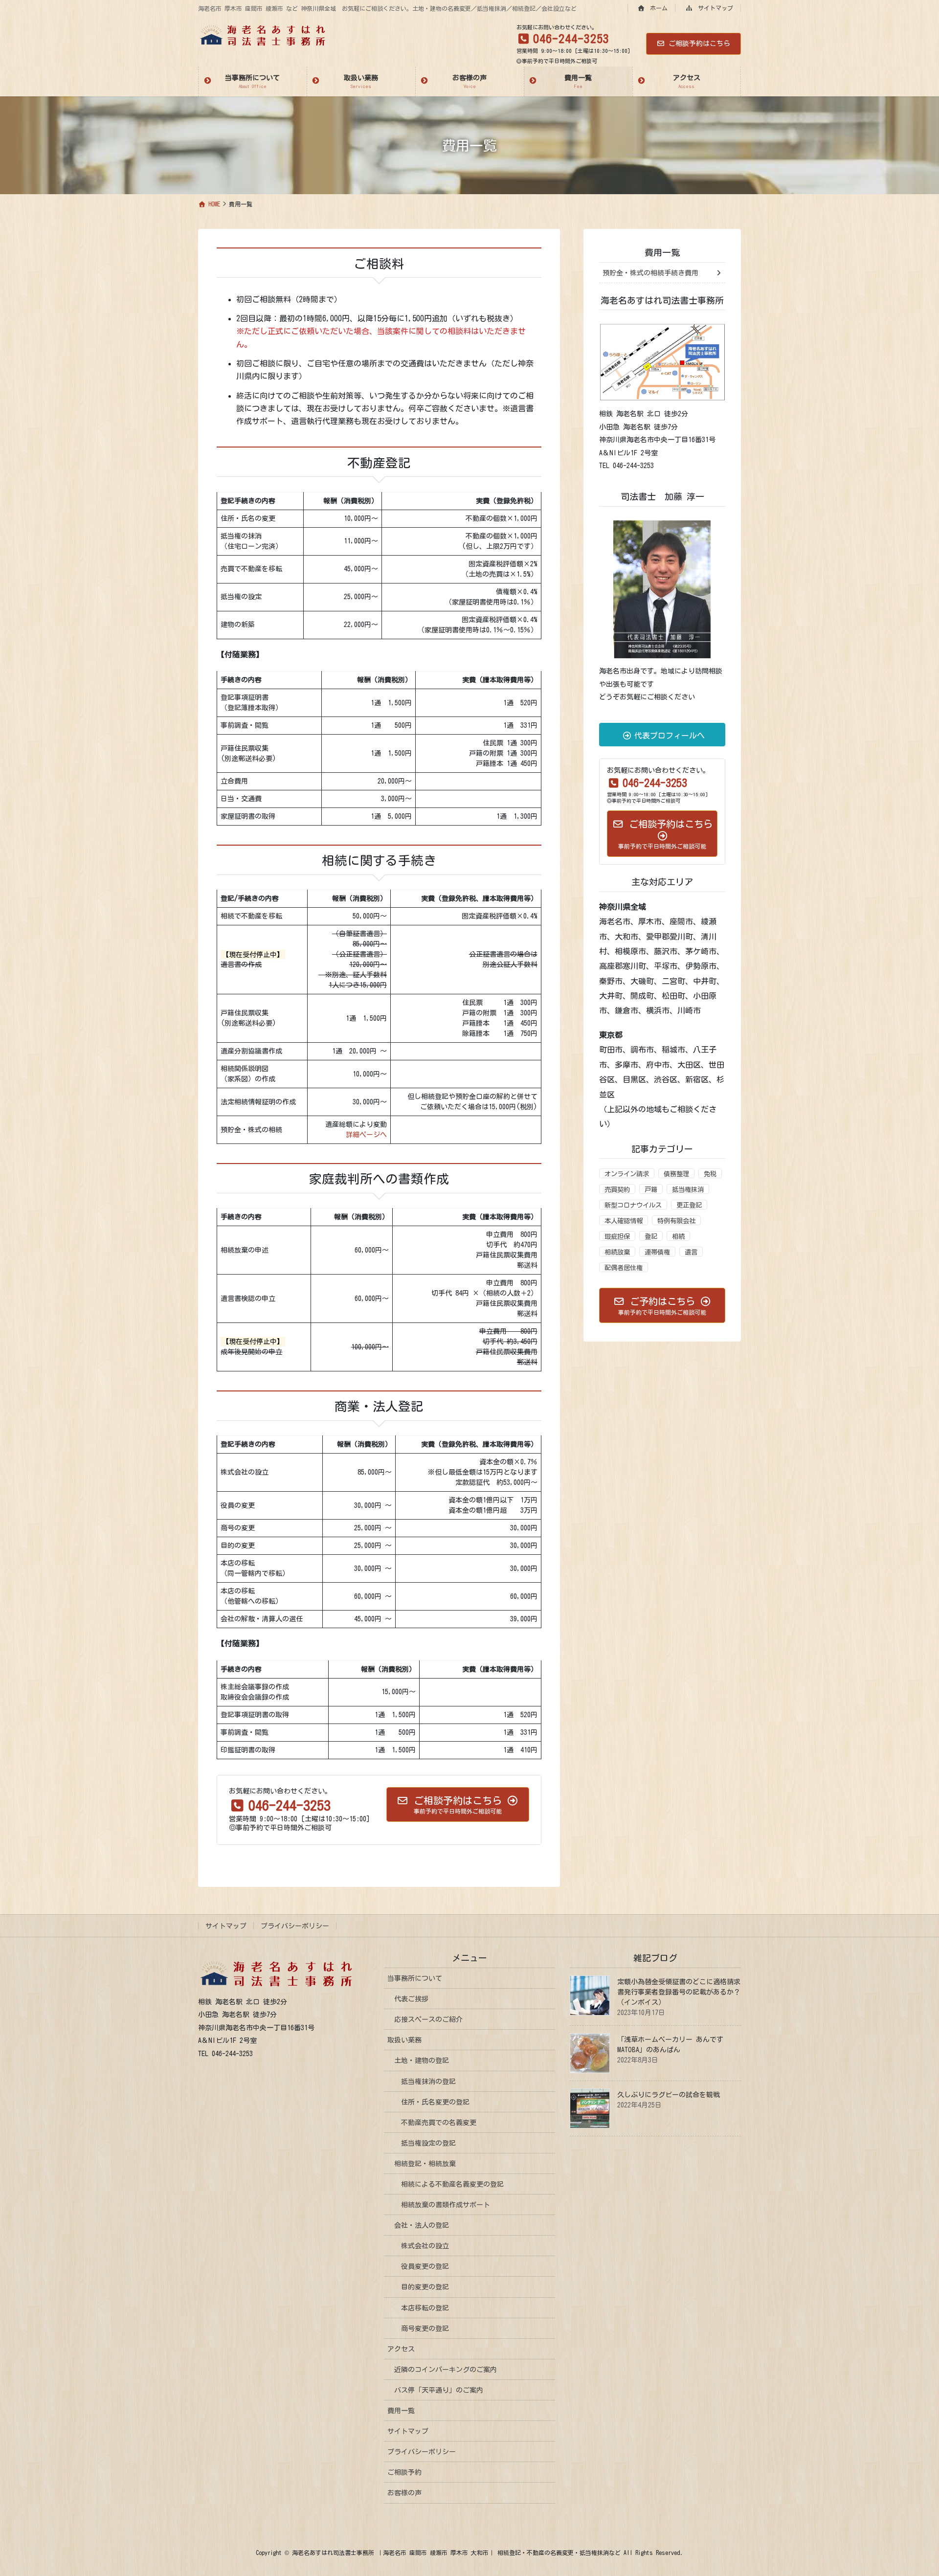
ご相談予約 (404, 2472)
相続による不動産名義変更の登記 (452, 2184)
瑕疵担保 (617, 1236)
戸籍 (651, 1189)
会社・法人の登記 (422, 2225)
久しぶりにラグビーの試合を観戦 (669, 2095)
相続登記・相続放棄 (425, 2164)
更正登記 (689, 1205)
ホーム (657, 8)
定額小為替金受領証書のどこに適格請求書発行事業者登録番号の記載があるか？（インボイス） (679, 1992)
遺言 (691, 1252)
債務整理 (676, 1174)
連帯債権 (657, 1252)
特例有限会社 (676, 1221)
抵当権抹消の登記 (428, 2082)
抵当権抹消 (688, 1189)
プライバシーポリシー (295, 1926)
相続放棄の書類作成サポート (446, 2205)
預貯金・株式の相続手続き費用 (650, 273)
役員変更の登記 (425, 2266)
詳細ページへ (366, 1135)
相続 (678, 1236)
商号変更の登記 (425, 2329)
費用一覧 (662, 252)
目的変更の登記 (425, 2287)
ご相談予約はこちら (699, 44)
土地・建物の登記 (422, 2061)
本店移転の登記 (425, 2308)
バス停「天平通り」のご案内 (439, 2390)
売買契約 (617, 1189)
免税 (710, 1174)
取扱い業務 (404, 2040)
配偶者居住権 (624, 1268)
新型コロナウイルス (633, 1205)
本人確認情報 (624, 1221)
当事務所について (415, 1978)
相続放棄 (617, 1252)
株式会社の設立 (425, 2246)
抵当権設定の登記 (428, 2143)
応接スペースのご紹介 (428, 2019)
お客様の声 (404, 2493)
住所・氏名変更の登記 (435, 2102)
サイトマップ (714, 8)
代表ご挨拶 (411, 1999)
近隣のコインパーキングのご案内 (446, 2370)
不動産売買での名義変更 (439, 2123)
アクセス (401, 2349)
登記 (651, 1236)
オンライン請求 (627, 1174)
